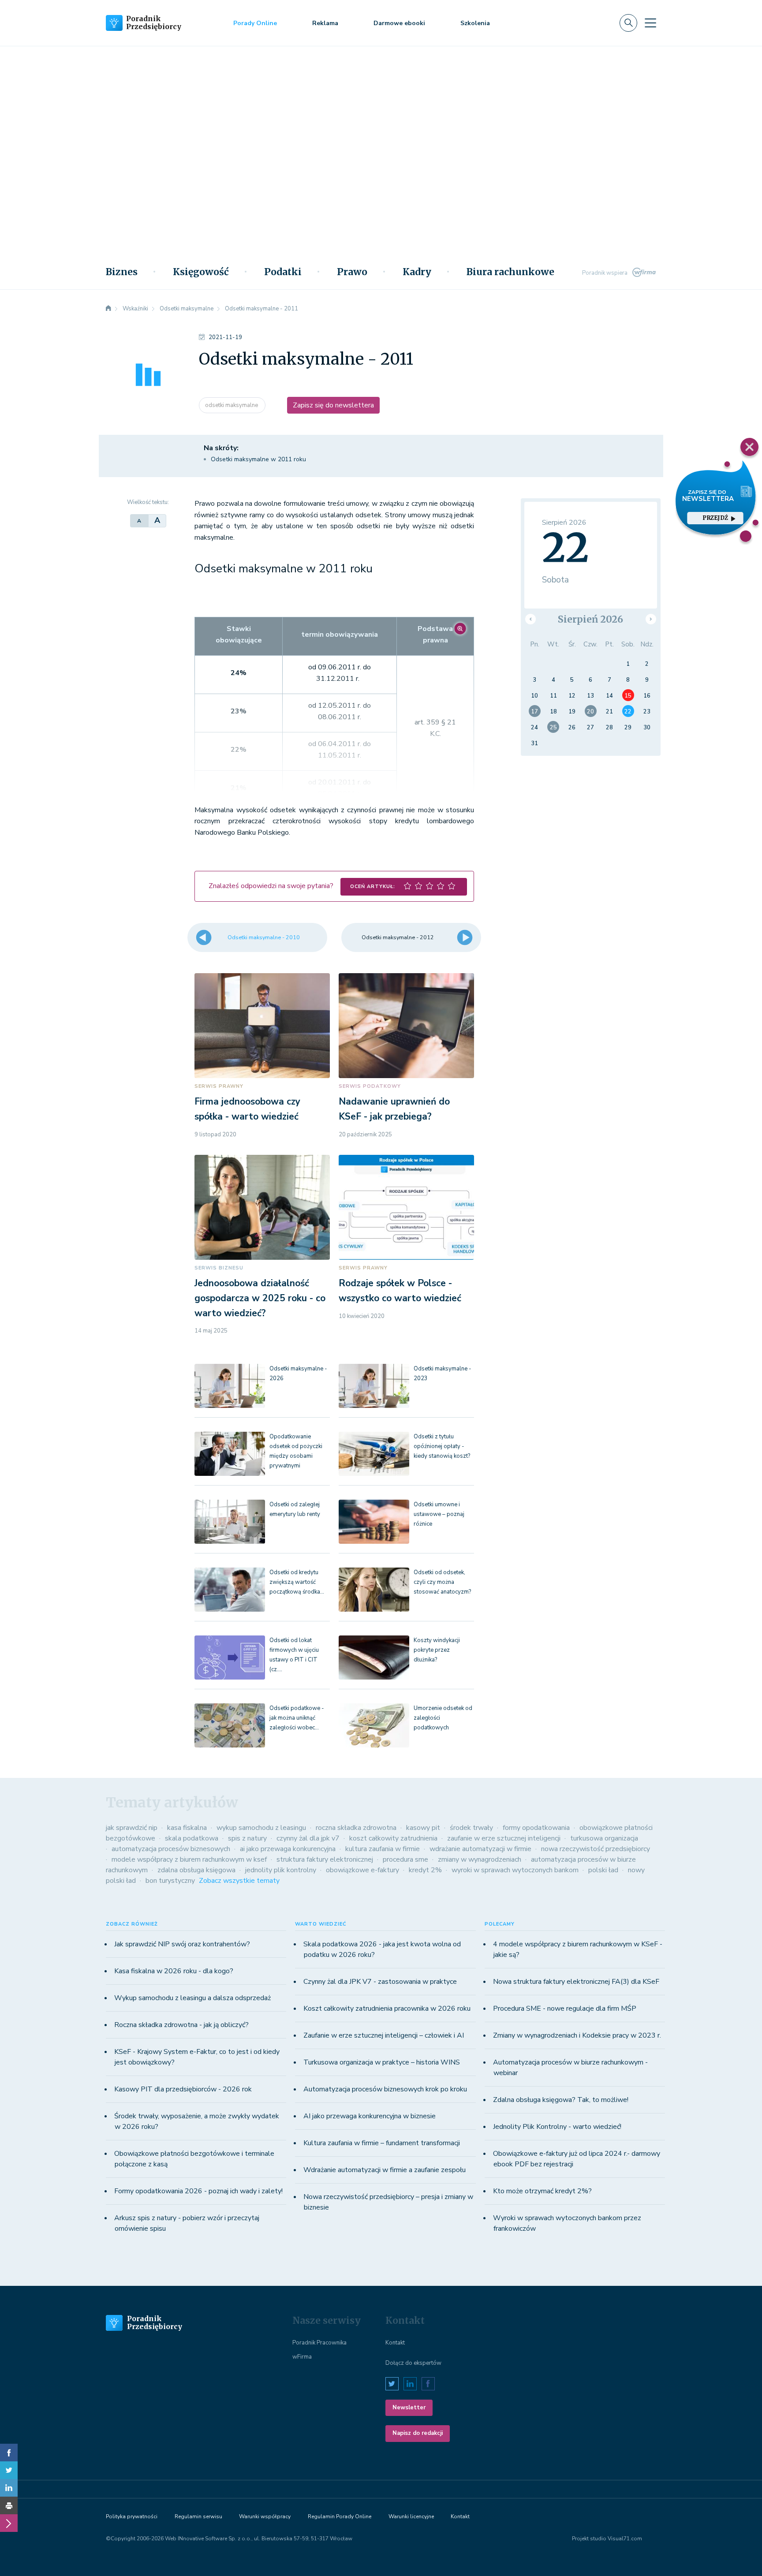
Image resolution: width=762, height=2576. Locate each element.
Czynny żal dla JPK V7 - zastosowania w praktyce (380, 1982)
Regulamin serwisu (198, 2516)
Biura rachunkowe (510, 272)
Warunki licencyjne (411, 2516)
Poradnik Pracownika (319, 2343)
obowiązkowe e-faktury (362, 1870)
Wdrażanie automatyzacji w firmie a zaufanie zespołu (385, 2170)
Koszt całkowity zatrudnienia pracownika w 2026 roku (387, 2009)
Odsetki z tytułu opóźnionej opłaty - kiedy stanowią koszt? (442, 1446)
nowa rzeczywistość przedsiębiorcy (596, 1849)
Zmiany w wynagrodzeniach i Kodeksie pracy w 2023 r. (577, 2035)
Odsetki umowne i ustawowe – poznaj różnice (439, 1514)
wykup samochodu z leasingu (261, 1828)
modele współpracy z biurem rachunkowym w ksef (189, 1859)
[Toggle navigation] (650, 23)
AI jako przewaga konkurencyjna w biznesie (370, 2116)
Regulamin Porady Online (340, 2516)
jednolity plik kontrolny (281, 1870)
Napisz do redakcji (418, 2433)
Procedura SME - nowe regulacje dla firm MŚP (565, 2009)
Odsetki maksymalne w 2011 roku (258, 459)
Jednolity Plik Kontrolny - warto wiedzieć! (557, 2127)
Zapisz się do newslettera (333, 405)
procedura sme (405, 1859)
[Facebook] (9, 2453)
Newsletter (409, 2408)
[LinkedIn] (9, 2488)
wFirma (302, 2357)
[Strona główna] (108, 309)
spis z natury (247, 1838)
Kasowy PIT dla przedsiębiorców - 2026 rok (183, 2089)
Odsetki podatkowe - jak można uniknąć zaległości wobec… (297, 1718)
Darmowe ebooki (399, 23)
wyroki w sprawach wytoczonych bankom (515, 1870)
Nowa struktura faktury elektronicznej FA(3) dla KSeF (576, 1982)
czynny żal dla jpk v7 (308, 1838)
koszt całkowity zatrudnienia (393, 1838)
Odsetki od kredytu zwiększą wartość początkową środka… (297, 1582)
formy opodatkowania (536, 1828)
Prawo (352, 272)
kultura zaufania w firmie (383, 1849)
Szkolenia (475, 23)
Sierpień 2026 (590, 619)
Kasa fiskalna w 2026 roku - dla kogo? (174, 1971)
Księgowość (201, 272)
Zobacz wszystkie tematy (239, 1881)
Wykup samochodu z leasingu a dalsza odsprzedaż (192, 1998)
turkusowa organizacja (604, 1838)
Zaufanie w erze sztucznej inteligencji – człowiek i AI (384, 2035)
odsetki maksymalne (232, 405)
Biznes (122, 272)
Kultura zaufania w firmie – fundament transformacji (382, 2143)
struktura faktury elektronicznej (325, 1859)
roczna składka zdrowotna (356, 1828)
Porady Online (255, 23)
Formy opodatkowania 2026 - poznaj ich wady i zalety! (198, 2191)
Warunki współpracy (265, 2516)
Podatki (283, 272)
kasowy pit (423, 1828)
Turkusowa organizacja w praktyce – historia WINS (382, 2062)
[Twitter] (9, 2470)
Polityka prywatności (132, 2516)
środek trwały (471, 1828)
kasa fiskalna (187, 1828)
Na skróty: (221, 448)
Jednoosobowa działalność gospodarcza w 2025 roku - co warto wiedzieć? (260, 1298)
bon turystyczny (170, 1881)
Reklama (325, 23)
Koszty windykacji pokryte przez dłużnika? (437, 1650)
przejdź (715, 518)
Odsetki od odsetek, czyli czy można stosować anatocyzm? (442, 1582)
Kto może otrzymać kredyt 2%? (542, 2191)
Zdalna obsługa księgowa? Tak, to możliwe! (561, 2100)
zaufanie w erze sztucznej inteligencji (504, 1838)
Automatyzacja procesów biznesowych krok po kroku (385, 2089)
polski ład (603, 1870)
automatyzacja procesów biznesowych (171, 1849)
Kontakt (395, 2343)
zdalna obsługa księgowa (196, 1870)
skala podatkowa (192, 1838)
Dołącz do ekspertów (413, 2363)
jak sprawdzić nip (132, 1828)
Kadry (417, 272)
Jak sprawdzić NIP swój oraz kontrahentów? (182, 1944)
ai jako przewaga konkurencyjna (288, 1849)
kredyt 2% (425, 1870)
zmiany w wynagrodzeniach (480, 1859)
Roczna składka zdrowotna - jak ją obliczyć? (181, 2025)
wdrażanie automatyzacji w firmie (480, 1849)
